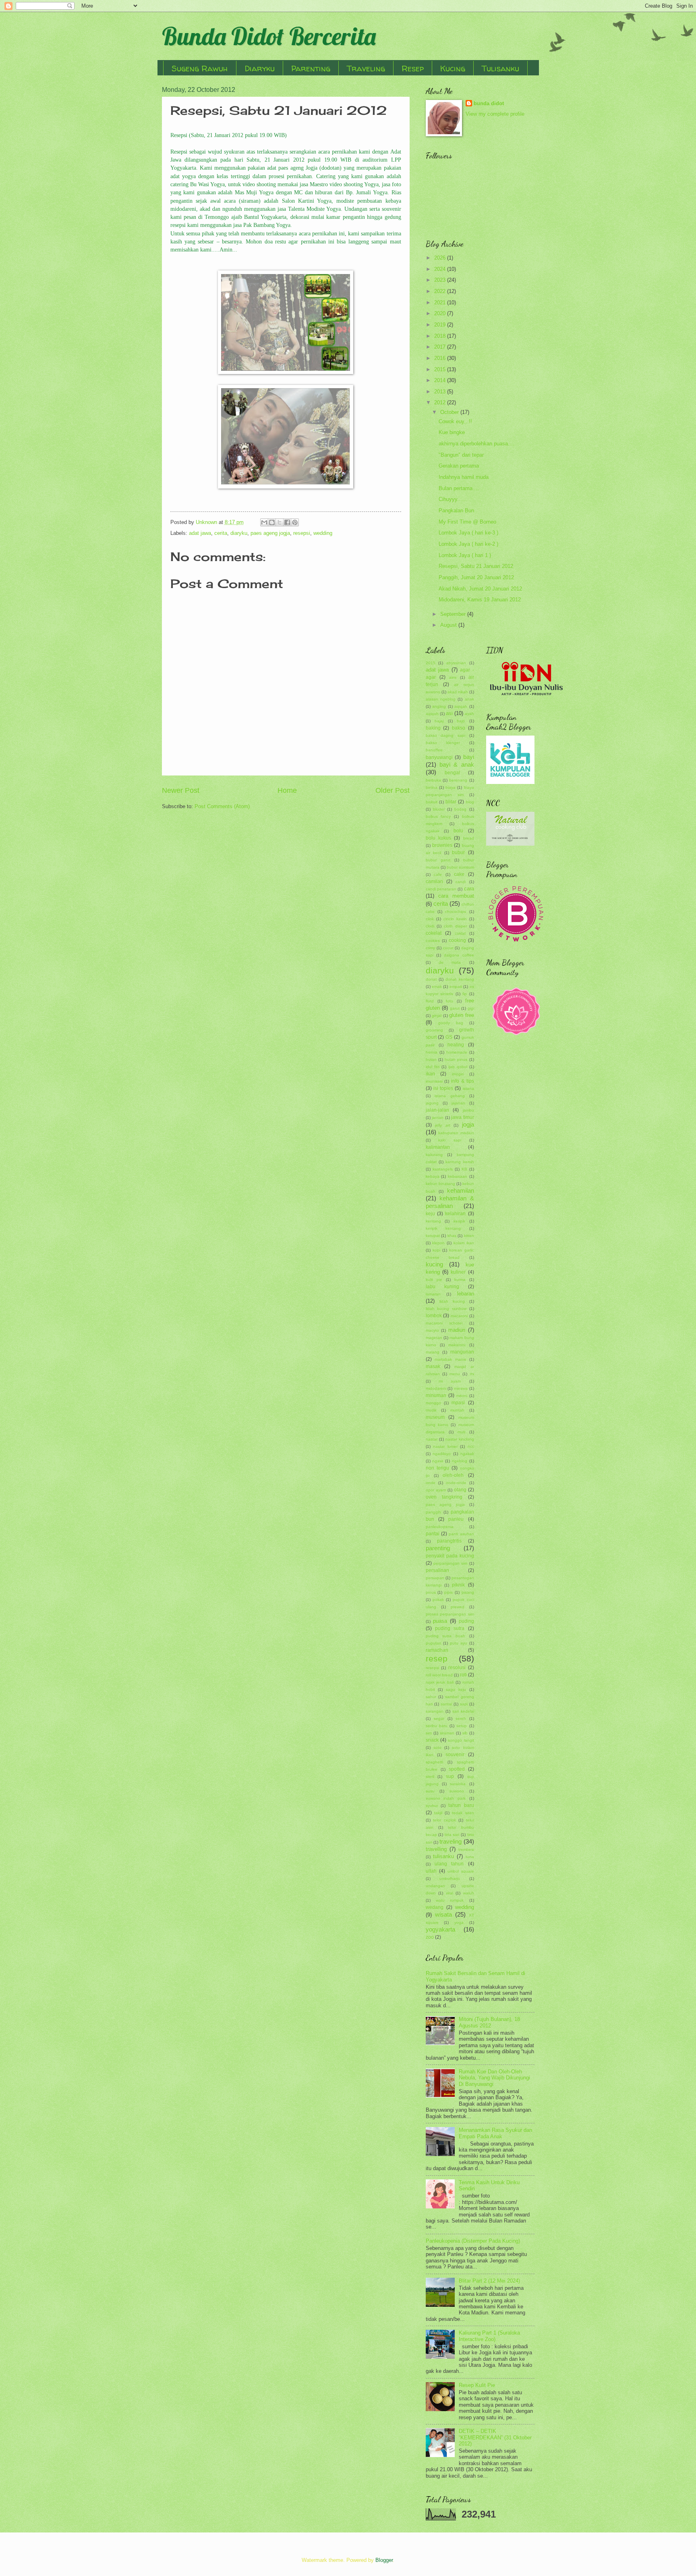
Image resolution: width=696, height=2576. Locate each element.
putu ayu (459, 1643)
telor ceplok (444, 1820)
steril (430, 1777)
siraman (447, 1733)
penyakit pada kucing (450, 1556)
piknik (458, 1585)
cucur (448, 948)
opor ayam (436, 1490)
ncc (471, 1446)
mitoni (462, 1396)
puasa (440, 1621)
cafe (438, 874)
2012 (441, 402)
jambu (468, 1110)
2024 (441, 269)
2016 (441, 358)
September (454, 614)
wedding (323, 533)
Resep (413, 68)
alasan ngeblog (441, 699)
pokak (438, 1600)
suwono (457, 1791)
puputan (434, 1643)
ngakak (467, 1454)
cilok (430, 919)
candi (461, 882)
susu (430, 1791)
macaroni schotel (444, 1323)
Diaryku (260, 68)
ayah (469, 714)
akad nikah (458, 692)
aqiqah (461, 706)
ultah (431, 1871)
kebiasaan (458, 1176)
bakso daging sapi (445, 735)
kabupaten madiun (456, 1133)
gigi (471, 1008)
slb (465, 1733)
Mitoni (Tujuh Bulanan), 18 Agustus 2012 (489, 2022)
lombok (434, 1316)
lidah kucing (452, 1301)
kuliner (458, 1272)
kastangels (443, 1169)
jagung (432, 1103)
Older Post (393, 790)
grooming (434, 1030)
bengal (452, 773)
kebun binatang (440, 1184)
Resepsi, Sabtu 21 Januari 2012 (476, 566)
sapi (464, 1704)
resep (437, 1658)
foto (449, 1001)
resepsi (302, 533)
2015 (441, 369)
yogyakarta (440, 1929)
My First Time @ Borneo (467, 522)
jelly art (443, 1125)
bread (469, 838)
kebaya (433, 1176)
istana (468, 1088)
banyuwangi (439, 757)
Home (287, 790)
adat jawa (200, 533)
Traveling (366, 68)
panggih (433, 1512)
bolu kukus (438, 838)
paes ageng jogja (270, 533)
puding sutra (450, 1628)
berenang (458, 780)
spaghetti (434, 1762)
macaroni (459, 1316)
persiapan (435, 1578)
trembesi (466, 1849)
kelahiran (455, 1214)
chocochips (456, 912)
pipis (448, 1592)
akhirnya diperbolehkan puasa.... (476, 444)
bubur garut (438, 860)
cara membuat (456, 896)
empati (456, 987)
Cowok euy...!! (455, 421)
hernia (432, 1052)
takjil (438, 1813)
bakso (459, 728)
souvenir (455, 1755)
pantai (433, 1534)
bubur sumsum (460, 867)
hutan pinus (456, 1059)
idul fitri (433, 1067)
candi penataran (441, 889)
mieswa (461, 1388)
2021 (441, 303)
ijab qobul (458, 1067)
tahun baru (461, 1805)
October (450, 412)
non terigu (437, 1468)
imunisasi (434, 1081)
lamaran (433, 1294)
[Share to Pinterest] (295, 522)
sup (450, 1776)
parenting (438, 1548)
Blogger (384, 2560)
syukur (432, 1806)
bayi (469, 757)
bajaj (439, 721)
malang (433, 1352)
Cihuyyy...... (453, 499)
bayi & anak (457, 764)
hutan (431, 1059)
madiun (457, 1330)
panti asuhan (461, 1534)
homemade (457, 1052)
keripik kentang (443, 1228)
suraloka (458, 1784)
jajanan (458, 1103)
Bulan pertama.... (459, 488)
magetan (434, 1338)
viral (449, 1893)
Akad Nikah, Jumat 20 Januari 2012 (480, 589)
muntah (457, 1410)
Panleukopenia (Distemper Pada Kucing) (473, 2241)
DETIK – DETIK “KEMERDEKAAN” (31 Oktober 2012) (495, 2437)
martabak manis (450, 1359)
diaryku (239, 533)
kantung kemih (460, 1162)
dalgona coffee (459, 955)
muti (461, 1432)
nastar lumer (445, 1446)
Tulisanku (500, 68)
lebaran (466, 1294)
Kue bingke (452, 432)
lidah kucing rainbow (446, 1309)
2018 (441, 336)
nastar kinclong (460, 1439)
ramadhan (437, 1650)
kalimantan (438, 1147)
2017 (441, 347)
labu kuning (442, 1287)
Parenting (311, 68)
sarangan (435, 1711)
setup (462, 1726)
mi (472, 1374)
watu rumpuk (450, 1900)
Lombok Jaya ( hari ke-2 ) (468, 544)
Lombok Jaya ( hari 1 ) (465, 555)
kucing (434, 1264)
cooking (457, 940)
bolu (458, 831)
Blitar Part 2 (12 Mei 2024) (489, 2281)
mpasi (458, 1403)
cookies (433, 941)
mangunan (462, 1352)
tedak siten (463, 1813)
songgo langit (461, 1740)
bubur (458, 852)
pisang (468, 1592)
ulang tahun (449, 1864)
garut (455, 1008)
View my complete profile (495, 114)
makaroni (457, 1345)
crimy (430, 948)
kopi (436, 1250)
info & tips (463, 1081)
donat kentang (460, 979)
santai (446, 1704)
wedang (435, 1907)
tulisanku (443, 1856)
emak (437, 987)
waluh (469, 1893)
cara (469, 889)
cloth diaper (455, 926)
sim (429, 1733)
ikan (430, 1074)
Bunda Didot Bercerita (269, 36)
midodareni (436, 1388)
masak (433, 1366)
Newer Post (181, 790)
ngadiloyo (442, 1454)
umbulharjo (450, 1878)
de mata (450, 962)
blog (470, 802)
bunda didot (489, 103)
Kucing (453, 68)
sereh (461, 1718)
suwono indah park (446, 1798)
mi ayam (450, 1381)
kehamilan (461, 1190)
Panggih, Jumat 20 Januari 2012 (476, 577)
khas (452, 1236)
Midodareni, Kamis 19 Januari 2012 (480, 600)
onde (431, 1483)
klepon (438, 1243)
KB (464, 1169)
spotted (457, 1769)
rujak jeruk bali (440, 1682)
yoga (459, 1922)
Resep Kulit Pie (477, 2385)
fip (465, 994)
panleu (456, 1519)
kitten (469, 1236)
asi (449, 713)
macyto (432, 1330)
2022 (441, 291)
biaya (451, 787)
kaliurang (434, 1155)
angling (439, 706)
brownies (442, 845)
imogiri (458, 1074)
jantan (438, 1118)
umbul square (461, 1871)
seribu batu (437, 1726)
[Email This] (264, 522)
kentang (433, 1221)
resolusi (457, 1667)
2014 (441, 380)
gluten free (462, 1015)
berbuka (433, 780)
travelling (436, 1849)
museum (435, 1417)
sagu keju (456, 1689)
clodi (430, 926)
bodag (460, 809)
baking (433, 728)
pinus (431, 1592)
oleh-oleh (453, 1475)
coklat (460, 933)
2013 (441, 392)
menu (455, 1374)
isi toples (443, 1088)
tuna (470, 1857)
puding (466, 1621)
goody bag (451, 1023)
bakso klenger (443, 743)
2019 (441, 325)
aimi (453, 677)
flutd (430, 1001)
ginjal (437, 1016)
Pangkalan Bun (456, 510)
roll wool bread (439, 1675)
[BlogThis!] (272, 522)
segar (439, 1718)
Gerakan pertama (459, 466)
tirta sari (452, 1835)
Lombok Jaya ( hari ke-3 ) (468, 533)
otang (460, 1490)
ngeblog (460, 1461)
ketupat (433, 1236)
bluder (439, 809)
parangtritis (449, 1541)
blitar (451, 802)
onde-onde (456, 1483)
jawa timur (463, 1117)
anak (469, 699)
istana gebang (450, 1096)
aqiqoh (432, 714)
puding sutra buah (445, 1636)
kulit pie (434, 1280)
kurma (460, 1280)
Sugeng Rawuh (200, 68)
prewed (458, 1607)
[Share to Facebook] (287, 522)
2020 (441, 313)
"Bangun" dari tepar (461, 455)
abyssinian (456, 663)
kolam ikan (464, 1243)
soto (437, 1747)
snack (432, 1740)
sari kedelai (463, 1711)
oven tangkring (444, 1497)
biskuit (432, 802)
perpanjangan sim (450, 1563)
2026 (441, 258)
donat (431, 979)
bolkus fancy (438, 816)
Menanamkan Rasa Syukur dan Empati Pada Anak (495, 2133)
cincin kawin (455, 919)
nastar (432, 1439)
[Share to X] (280, 522)
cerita (221, 533)
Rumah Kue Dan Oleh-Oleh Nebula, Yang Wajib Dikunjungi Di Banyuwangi (494, 2078)
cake (459, 874)
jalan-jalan (437, 1110)
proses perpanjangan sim (450, 1614)
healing (456, 1045)
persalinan (437, 1570)
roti (463, 1675)
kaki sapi (450, 1140)
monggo (433, 1403)
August (449, 625)
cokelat (434, 933)
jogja (468, 1124)
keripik (459, 1221)
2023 (441, 280)
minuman (436, 1395)
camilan (434, 882)
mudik (431, 1410)
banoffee (434, 750)
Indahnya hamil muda (464, 477)
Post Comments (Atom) (222, 806)
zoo (430, 1937)
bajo (461, 721)
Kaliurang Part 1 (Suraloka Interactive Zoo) (489, 2336)
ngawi (438, 1461)
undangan (435, 1886)
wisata (443, 1914)
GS (449, 1037)
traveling (451, 1841)
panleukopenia (440, 1527)
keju (430, 1214)
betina (432, 787)
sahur (431, 1697)
